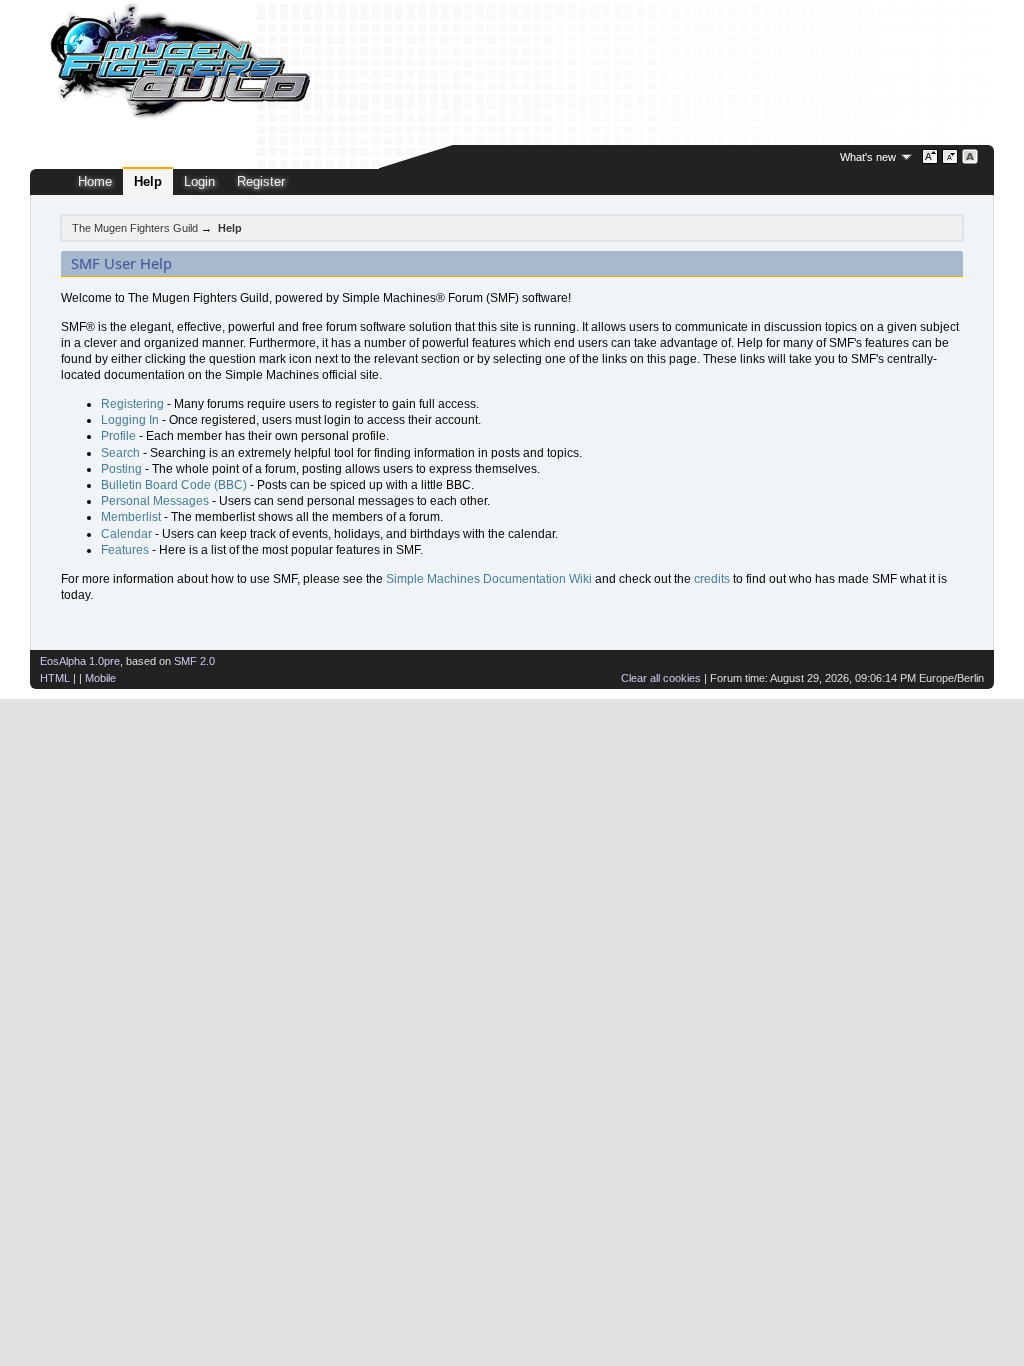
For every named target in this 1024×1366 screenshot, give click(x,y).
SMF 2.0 (194, 661)
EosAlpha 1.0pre (80, 661)
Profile (118, 436)
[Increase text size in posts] (930, 157)
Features (125, 550)
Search (120, 453)
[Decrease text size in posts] (950, 157)
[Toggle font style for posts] (970, 157)
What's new (868, 157)
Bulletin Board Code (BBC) (174, 485)
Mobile (100, 678)
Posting (121, 469)
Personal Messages (155, 501)
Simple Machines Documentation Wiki (489, 579)
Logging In (130, 420)
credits (712, 579)
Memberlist (131, 517)
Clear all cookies (661, 678)
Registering (132, 404)
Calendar (126, 534)
